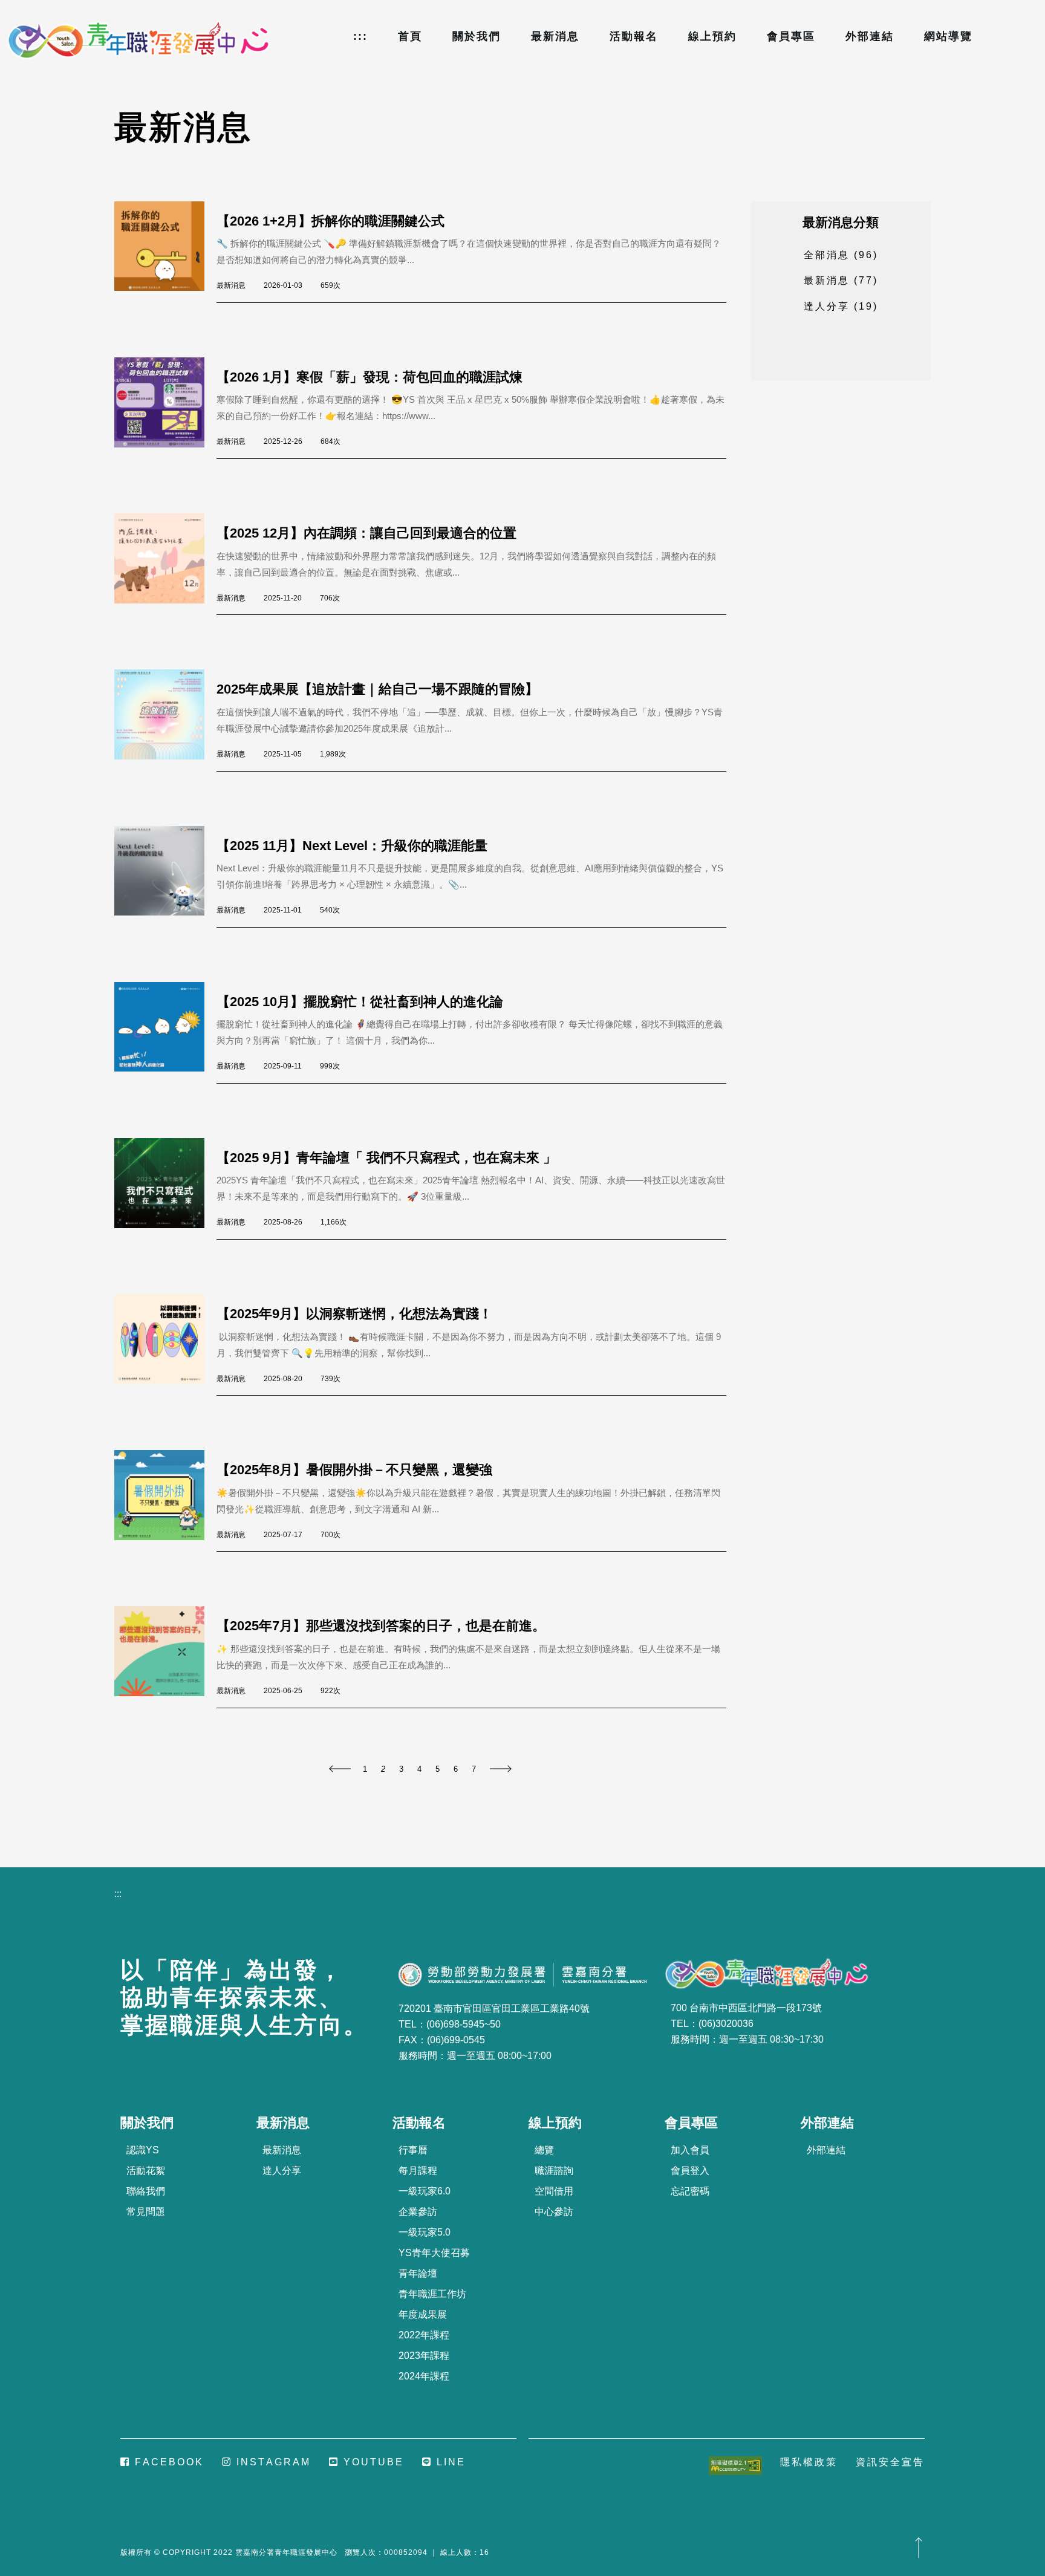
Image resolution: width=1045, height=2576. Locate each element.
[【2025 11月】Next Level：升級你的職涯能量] (165, 877)
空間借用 (554, 2191)
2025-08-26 (283, 1222)
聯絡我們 (146, 2191)
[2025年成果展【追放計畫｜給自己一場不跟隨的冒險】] (165, 720)
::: (360, 36)
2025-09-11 (283, 1066)
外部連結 (870, 36)
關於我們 (477, 36)
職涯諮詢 (554, 2171)
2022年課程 (424, 2335)
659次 (330, 285)
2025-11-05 (283, 754)
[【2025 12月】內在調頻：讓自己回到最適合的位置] (165, 564)
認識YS (143, 2150)
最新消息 (555, 36)
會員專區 (791, 36)
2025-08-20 (283, 1379)
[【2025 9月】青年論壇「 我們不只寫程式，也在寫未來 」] (165, 1189)
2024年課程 (424, 2376)
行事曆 (413, 2150)
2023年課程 (424, 2356)
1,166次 (334, 1222)
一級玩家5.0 (425, 2232)
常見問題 (146, 2212)
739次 (330, 1379)
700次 (330, 1535)
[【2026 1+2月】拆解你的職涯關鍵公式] (165, 252)
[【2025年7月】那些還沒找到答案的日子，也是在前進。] (165, 1657)
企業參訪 (418, 2212)
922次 (330, 1691)
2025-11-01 (283, 910)
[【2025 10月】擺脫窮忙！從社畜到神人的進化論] (165, 1033)
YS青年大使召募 (434, 2253)
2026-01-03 (283, 285)
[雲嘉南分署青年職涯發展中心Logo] (139, 41)
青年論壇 (418, 2273)
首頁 (410, 36)
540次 (330, 910)
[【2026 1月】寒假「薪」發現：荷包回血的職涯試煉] (165, 408)
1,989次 (333, 754)
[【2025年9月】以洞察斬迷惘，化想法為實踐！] (165, 1345)
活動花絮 (146, 2171)
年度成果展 (423, 2314)
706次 (330, 598)
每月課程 (418, 2171)
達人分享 (282, 2171)
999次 (330, 1066)
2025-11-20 (283, 598)
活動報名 (634, 36)
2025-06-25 (283, 1691)
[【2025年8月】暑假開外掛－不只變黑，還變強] (165, 1501)
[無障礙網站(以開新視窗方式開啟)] (735, 2465)
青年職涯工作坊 (432, 2294)
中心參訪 (554, 2212)
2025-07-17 (283, 1535)
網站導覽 (948, 36)
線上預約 (712, 36)
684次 (330, 441)
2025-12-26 (283, 441)
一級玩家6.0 (425, 2191)
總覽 (544, 2150)
